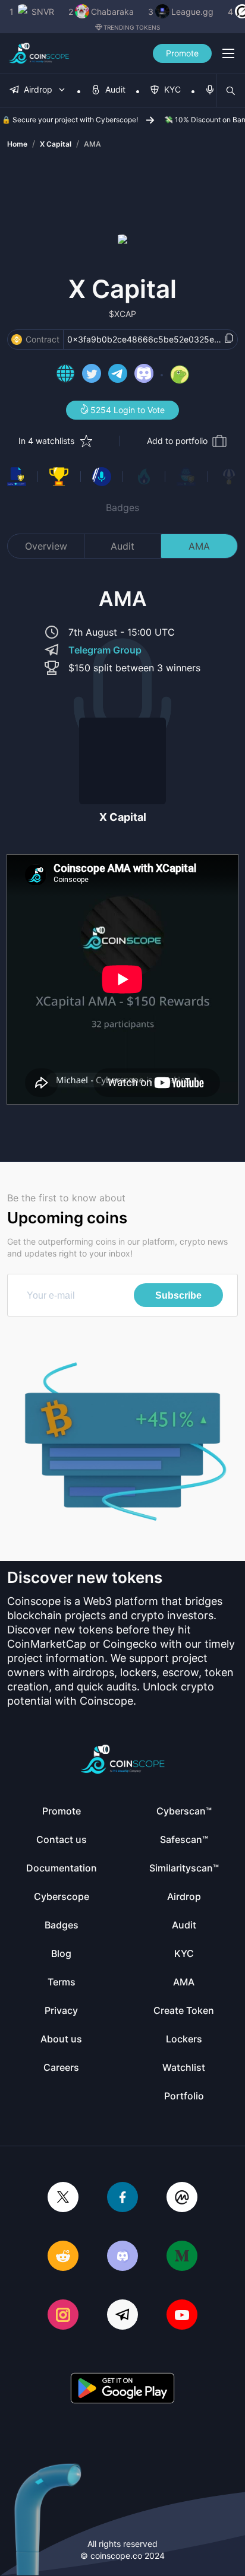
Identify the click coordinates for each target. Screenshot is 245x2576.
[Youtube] (182, 2316)
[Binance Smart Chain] (17, 340)
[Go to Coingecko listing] (180, 375)
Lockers (184, 2039)
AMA (92, 144)
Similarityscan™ (184, 1868)
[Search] (231, 91)
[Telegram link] (118, 375)
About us (61, 2039)
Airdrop (184, 1896)
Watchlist (184, 2067)
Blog (61, 1953)
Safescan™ (184, 1839)
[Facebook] (122, 2198)
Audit (122, 546)
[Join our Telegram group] (122, 2316)
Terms (62, 1982)
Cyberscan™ (184, 1811)
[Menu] (228, 53)
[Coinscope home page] (39, 53)
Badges (122, 507)
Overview (46, 546)
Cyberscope (62, 1896)
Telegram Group (105, 650)
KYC (184, 1953)
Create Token (184, 2010)
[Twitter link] (92, 375)
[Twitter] (63, 2198)
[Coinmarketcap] (182, 2198)
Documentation (62, 1868)
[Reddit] (63, 2257)
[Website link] (65, 375)
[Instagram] (63, 2316)
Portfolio (184, 2096)
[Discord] (122, 2257)
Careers (61, 2067)
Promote (182, 53)
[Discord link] (144, 375)
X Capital (56, 144)
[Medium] (182, 2257)
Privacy (61, 2010)
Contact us (62, 1839)
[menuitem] (38, 91)
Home (17, 144)
